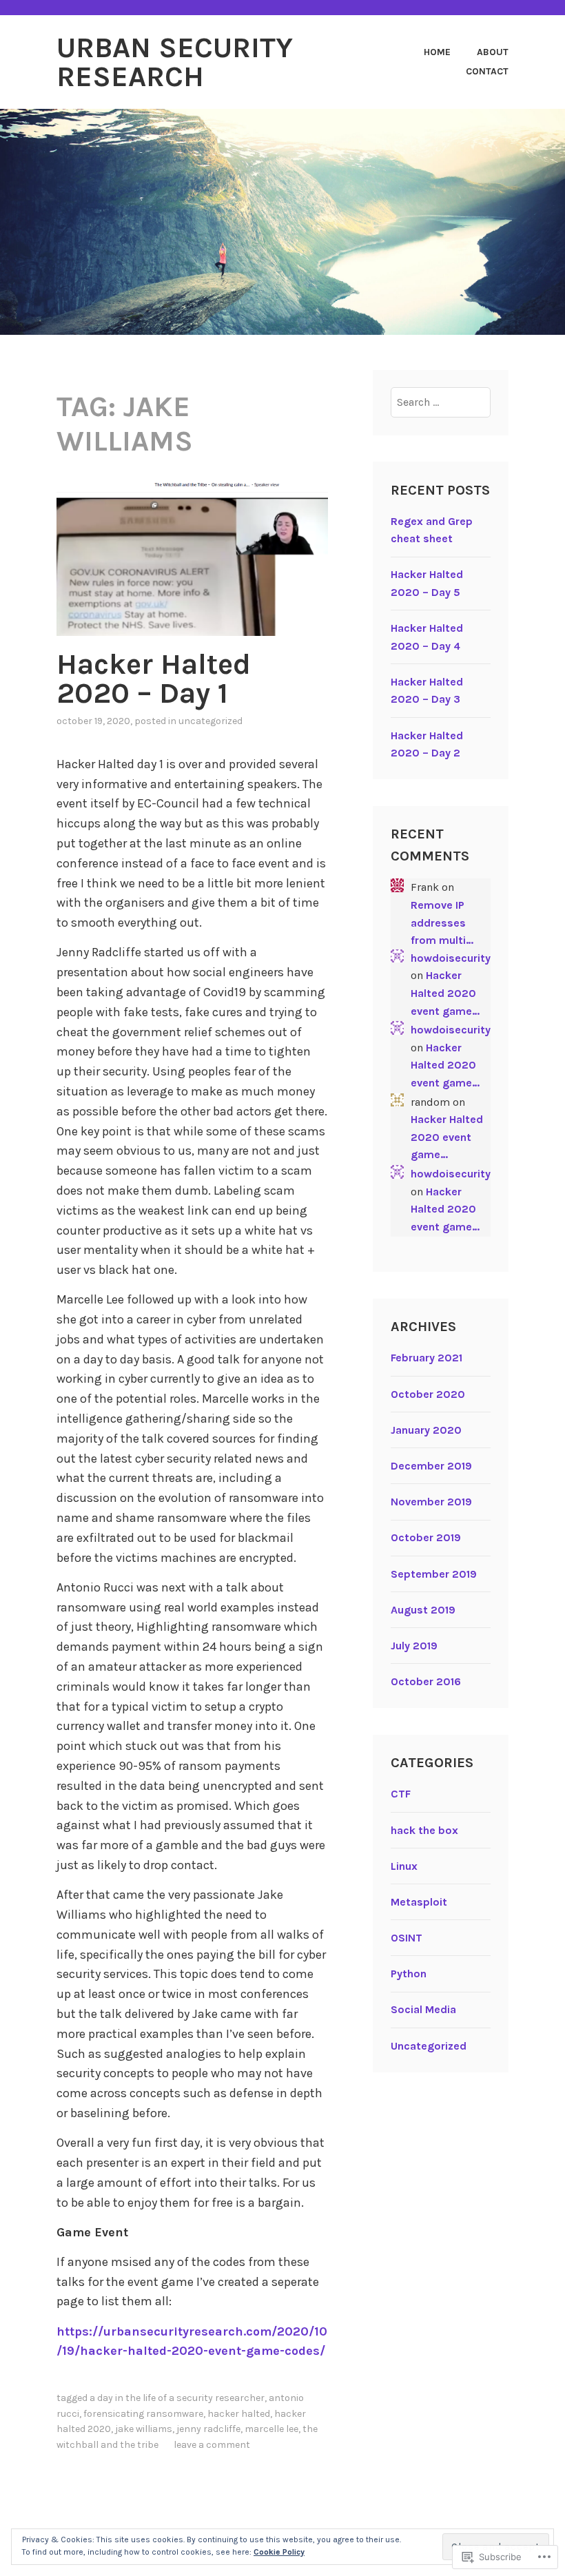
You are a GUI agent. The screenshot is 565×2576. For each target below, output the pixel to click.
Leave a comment (212, 2445)
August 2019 (423, 1610)
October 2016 (426, 1681)
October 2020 (428, 1394)
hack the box (424, 1830)
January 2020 (426, 1430)
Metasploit (419, 1902)
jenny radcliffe (208, 2429)
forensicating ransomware (143, 2414)
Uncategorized (210, 721)
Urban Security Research (175, 62)
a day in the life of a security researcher (177, 2398)
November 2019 (431, 1502)
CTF (401, 1794)
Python (409, 1974)
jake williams (144, 2429)
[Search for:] (441, 402)
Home (437, 52)
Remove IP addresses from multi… (442, 923)
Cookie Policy (279, 2552)
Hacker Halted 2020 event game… (445, 993)
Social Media (423, 2009)
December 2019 (431, 1466)
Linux (404, 1866)
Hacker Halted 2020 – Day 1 (154, 679)
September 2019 (434, 1574)
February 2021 (427, 1358)
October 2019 (426, 1537)
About (493, 52)
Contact (487, 71)
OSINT (407, 1938)
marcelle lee (271, 2429)
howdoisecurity (451, 958)
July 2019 (414, 1646)
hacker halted (239, 2414)
